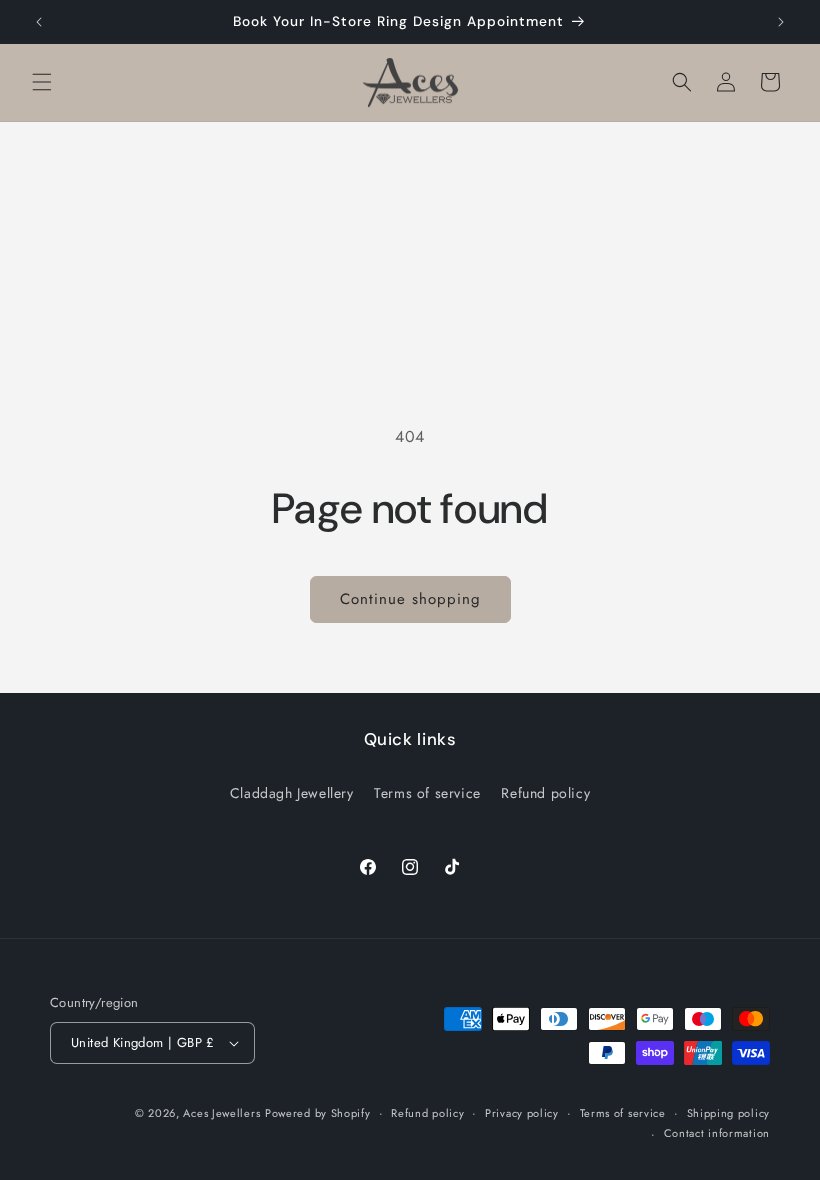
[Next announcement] (781, 22)
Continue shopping (410, 599)
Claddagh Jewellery (292, 793)
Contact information (717, 1133)
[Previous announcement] (39, 22)
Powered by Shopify (318, 1113)
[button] (42, 82)
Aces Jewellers (221, 1113)
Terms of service (427, 793)
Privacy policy (522, 1113)
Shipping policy (729, 1113)
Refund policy (545, 793)
